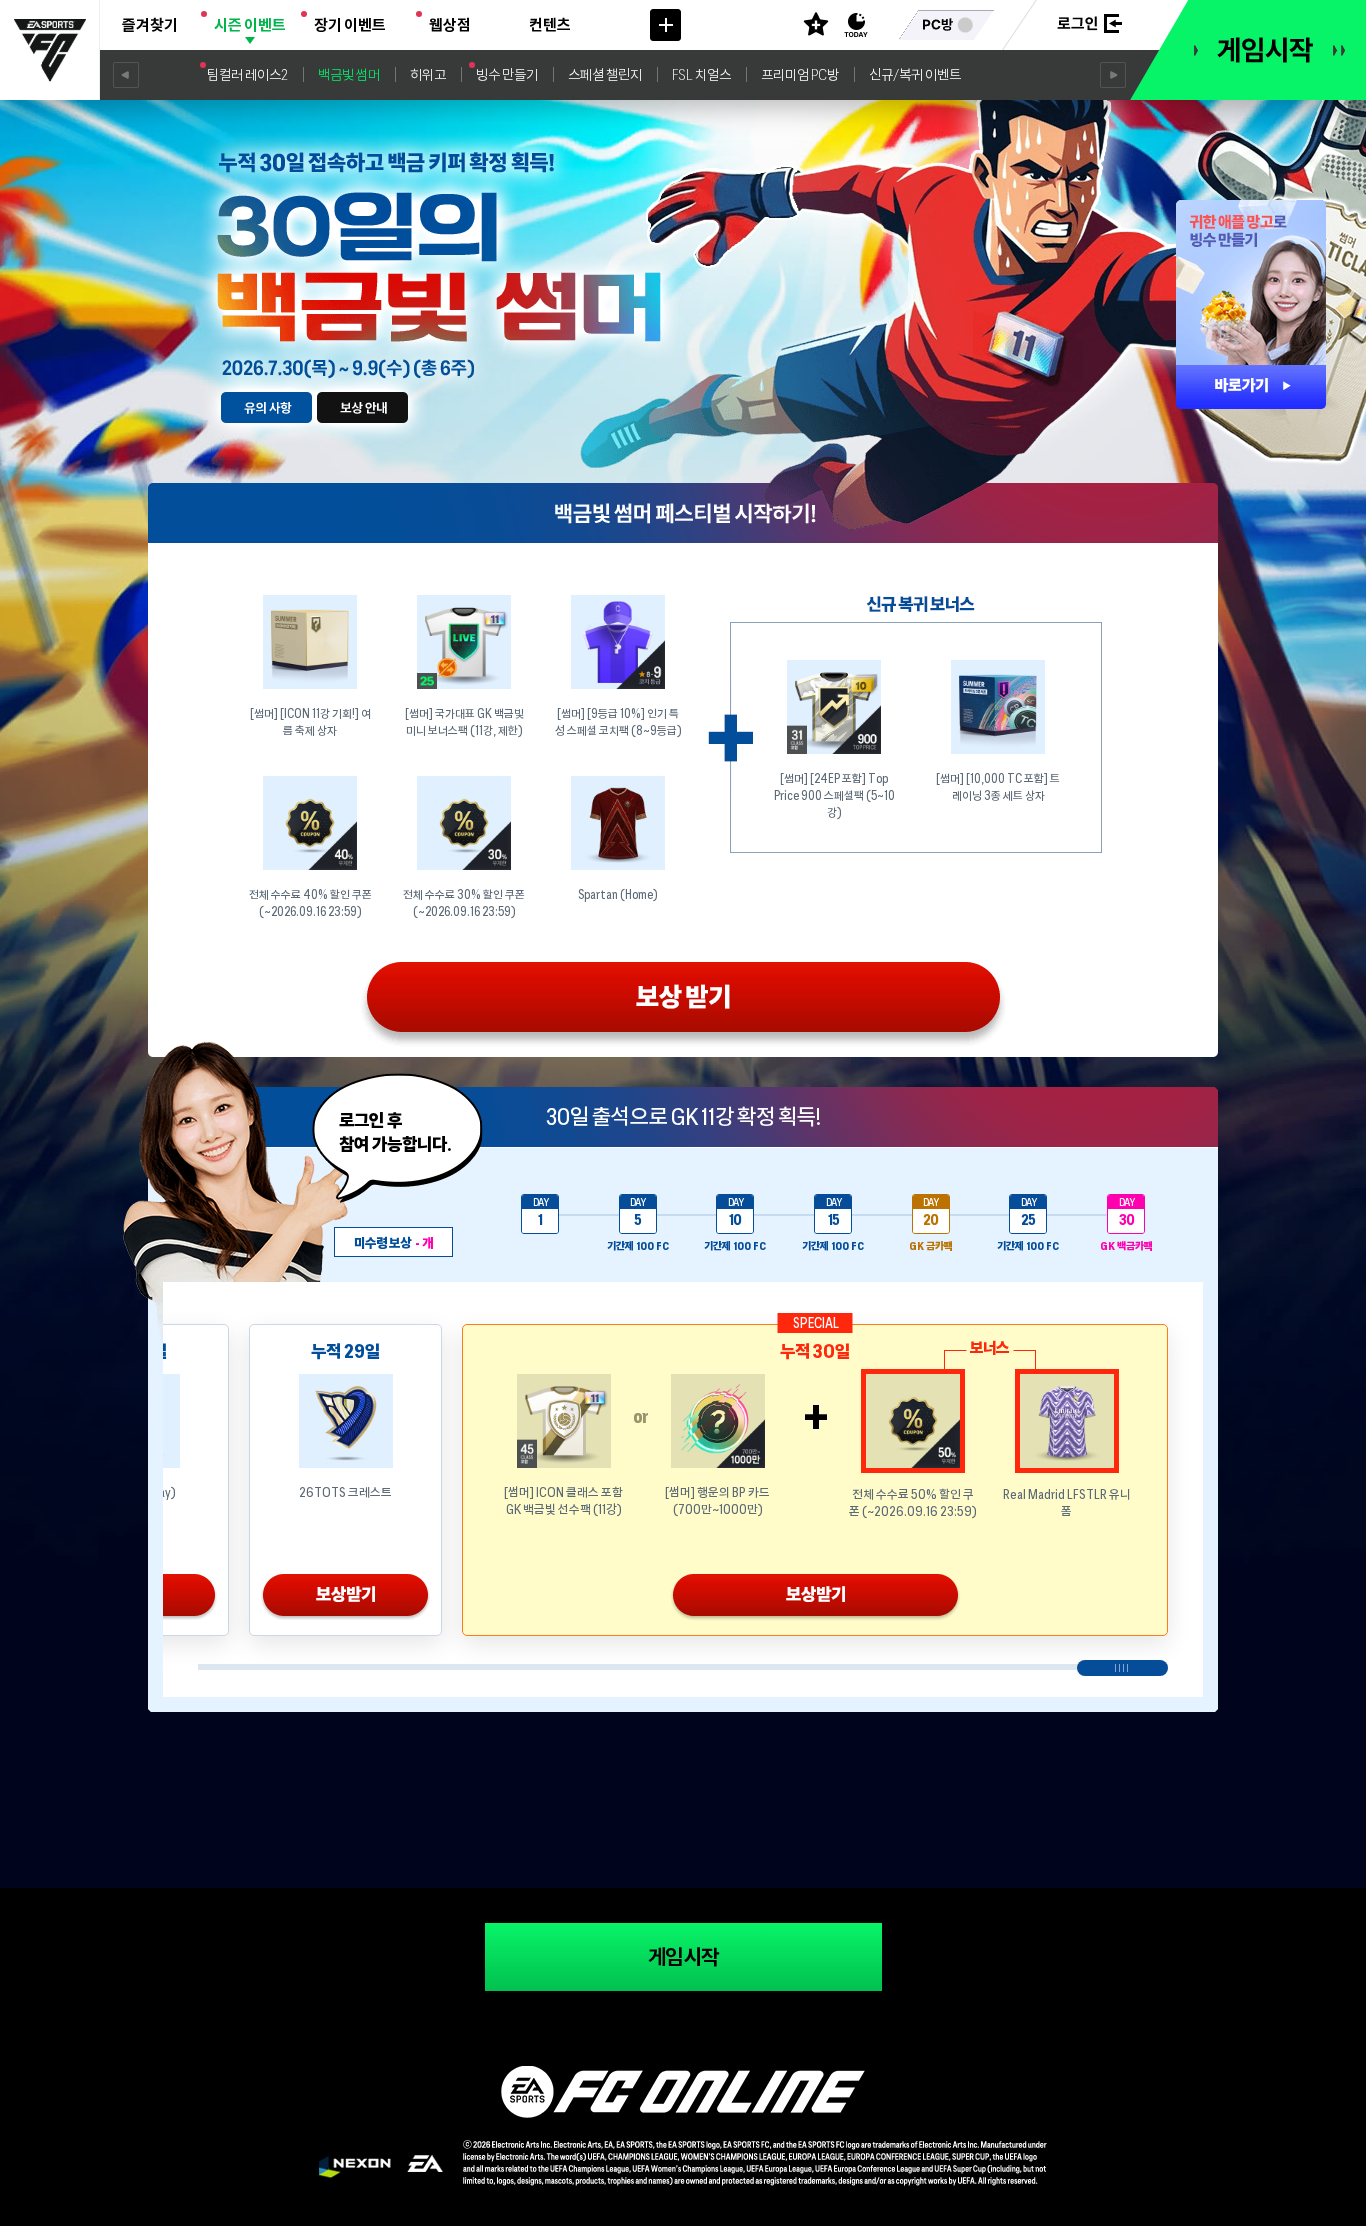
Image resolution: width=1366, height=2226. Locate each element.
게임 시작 (683, 1957)
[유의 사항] (266, 407)
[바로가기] (1251, 387)
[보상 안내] (362, 407)
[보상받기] (683, 1005)
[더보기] (665, 25)
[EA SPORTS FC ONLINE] (50, 50)
